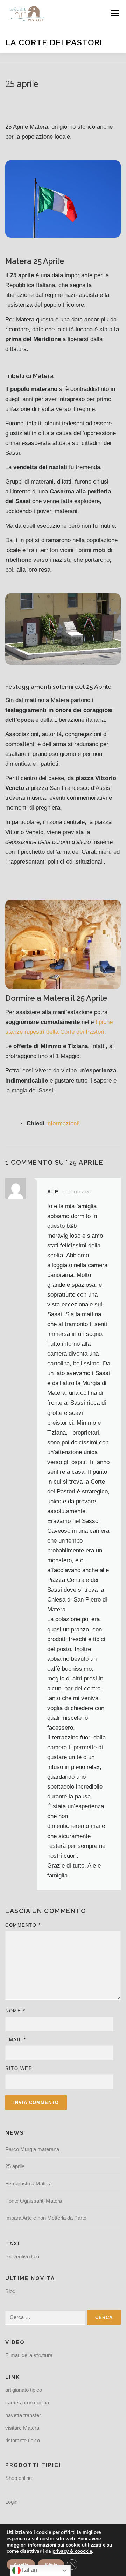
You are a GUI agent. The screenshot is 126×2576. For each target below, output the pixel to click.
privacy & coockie (72, 2551)
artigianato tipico (24, 2390)
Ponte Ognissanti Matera (34, 2201)
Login (11, 2502)
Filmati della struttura (29, 2355)
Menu (115, 13)
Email (16, 2040)
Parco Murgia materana (32, 2149)
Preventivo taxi (22, 2257)
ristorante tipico (23, 2440)
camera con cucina (27, 2402)
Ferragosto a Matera (29, 2184)
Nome (15, 2011)
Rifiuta (51, 2564)
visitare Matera (22, 2428)
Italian (29, 2570)
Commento (23, 1925)
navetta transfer (23, 2415)
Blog (10, 2291)
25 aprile (15, 2166)
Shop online (19, 2478)
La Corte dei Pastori (54, 42)
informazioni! (62, 1123)
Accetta (21, 2564)
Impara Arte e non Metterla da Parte (46, 2218)
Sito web (19, 2068)
